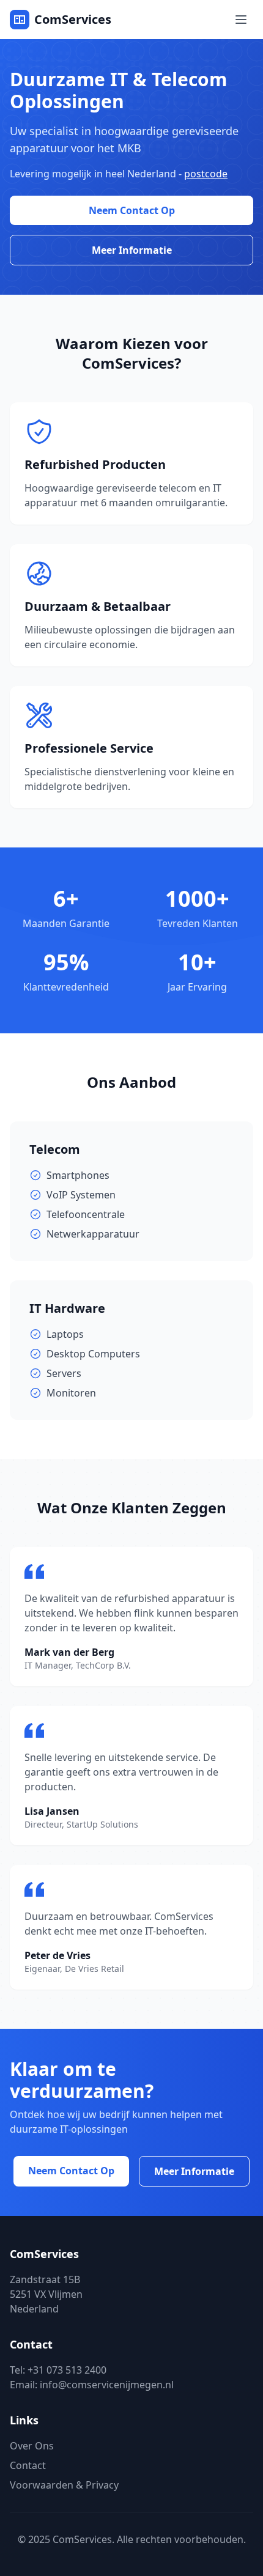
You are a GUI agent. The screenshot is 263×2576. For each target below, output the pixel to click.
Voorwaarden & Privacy (64, 2485)
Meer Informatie (132, 250)
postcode (206, 174)
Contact (28, 2465)
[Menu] (241, 20)
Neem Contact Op (132, 210)
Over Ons (32, 2446)
